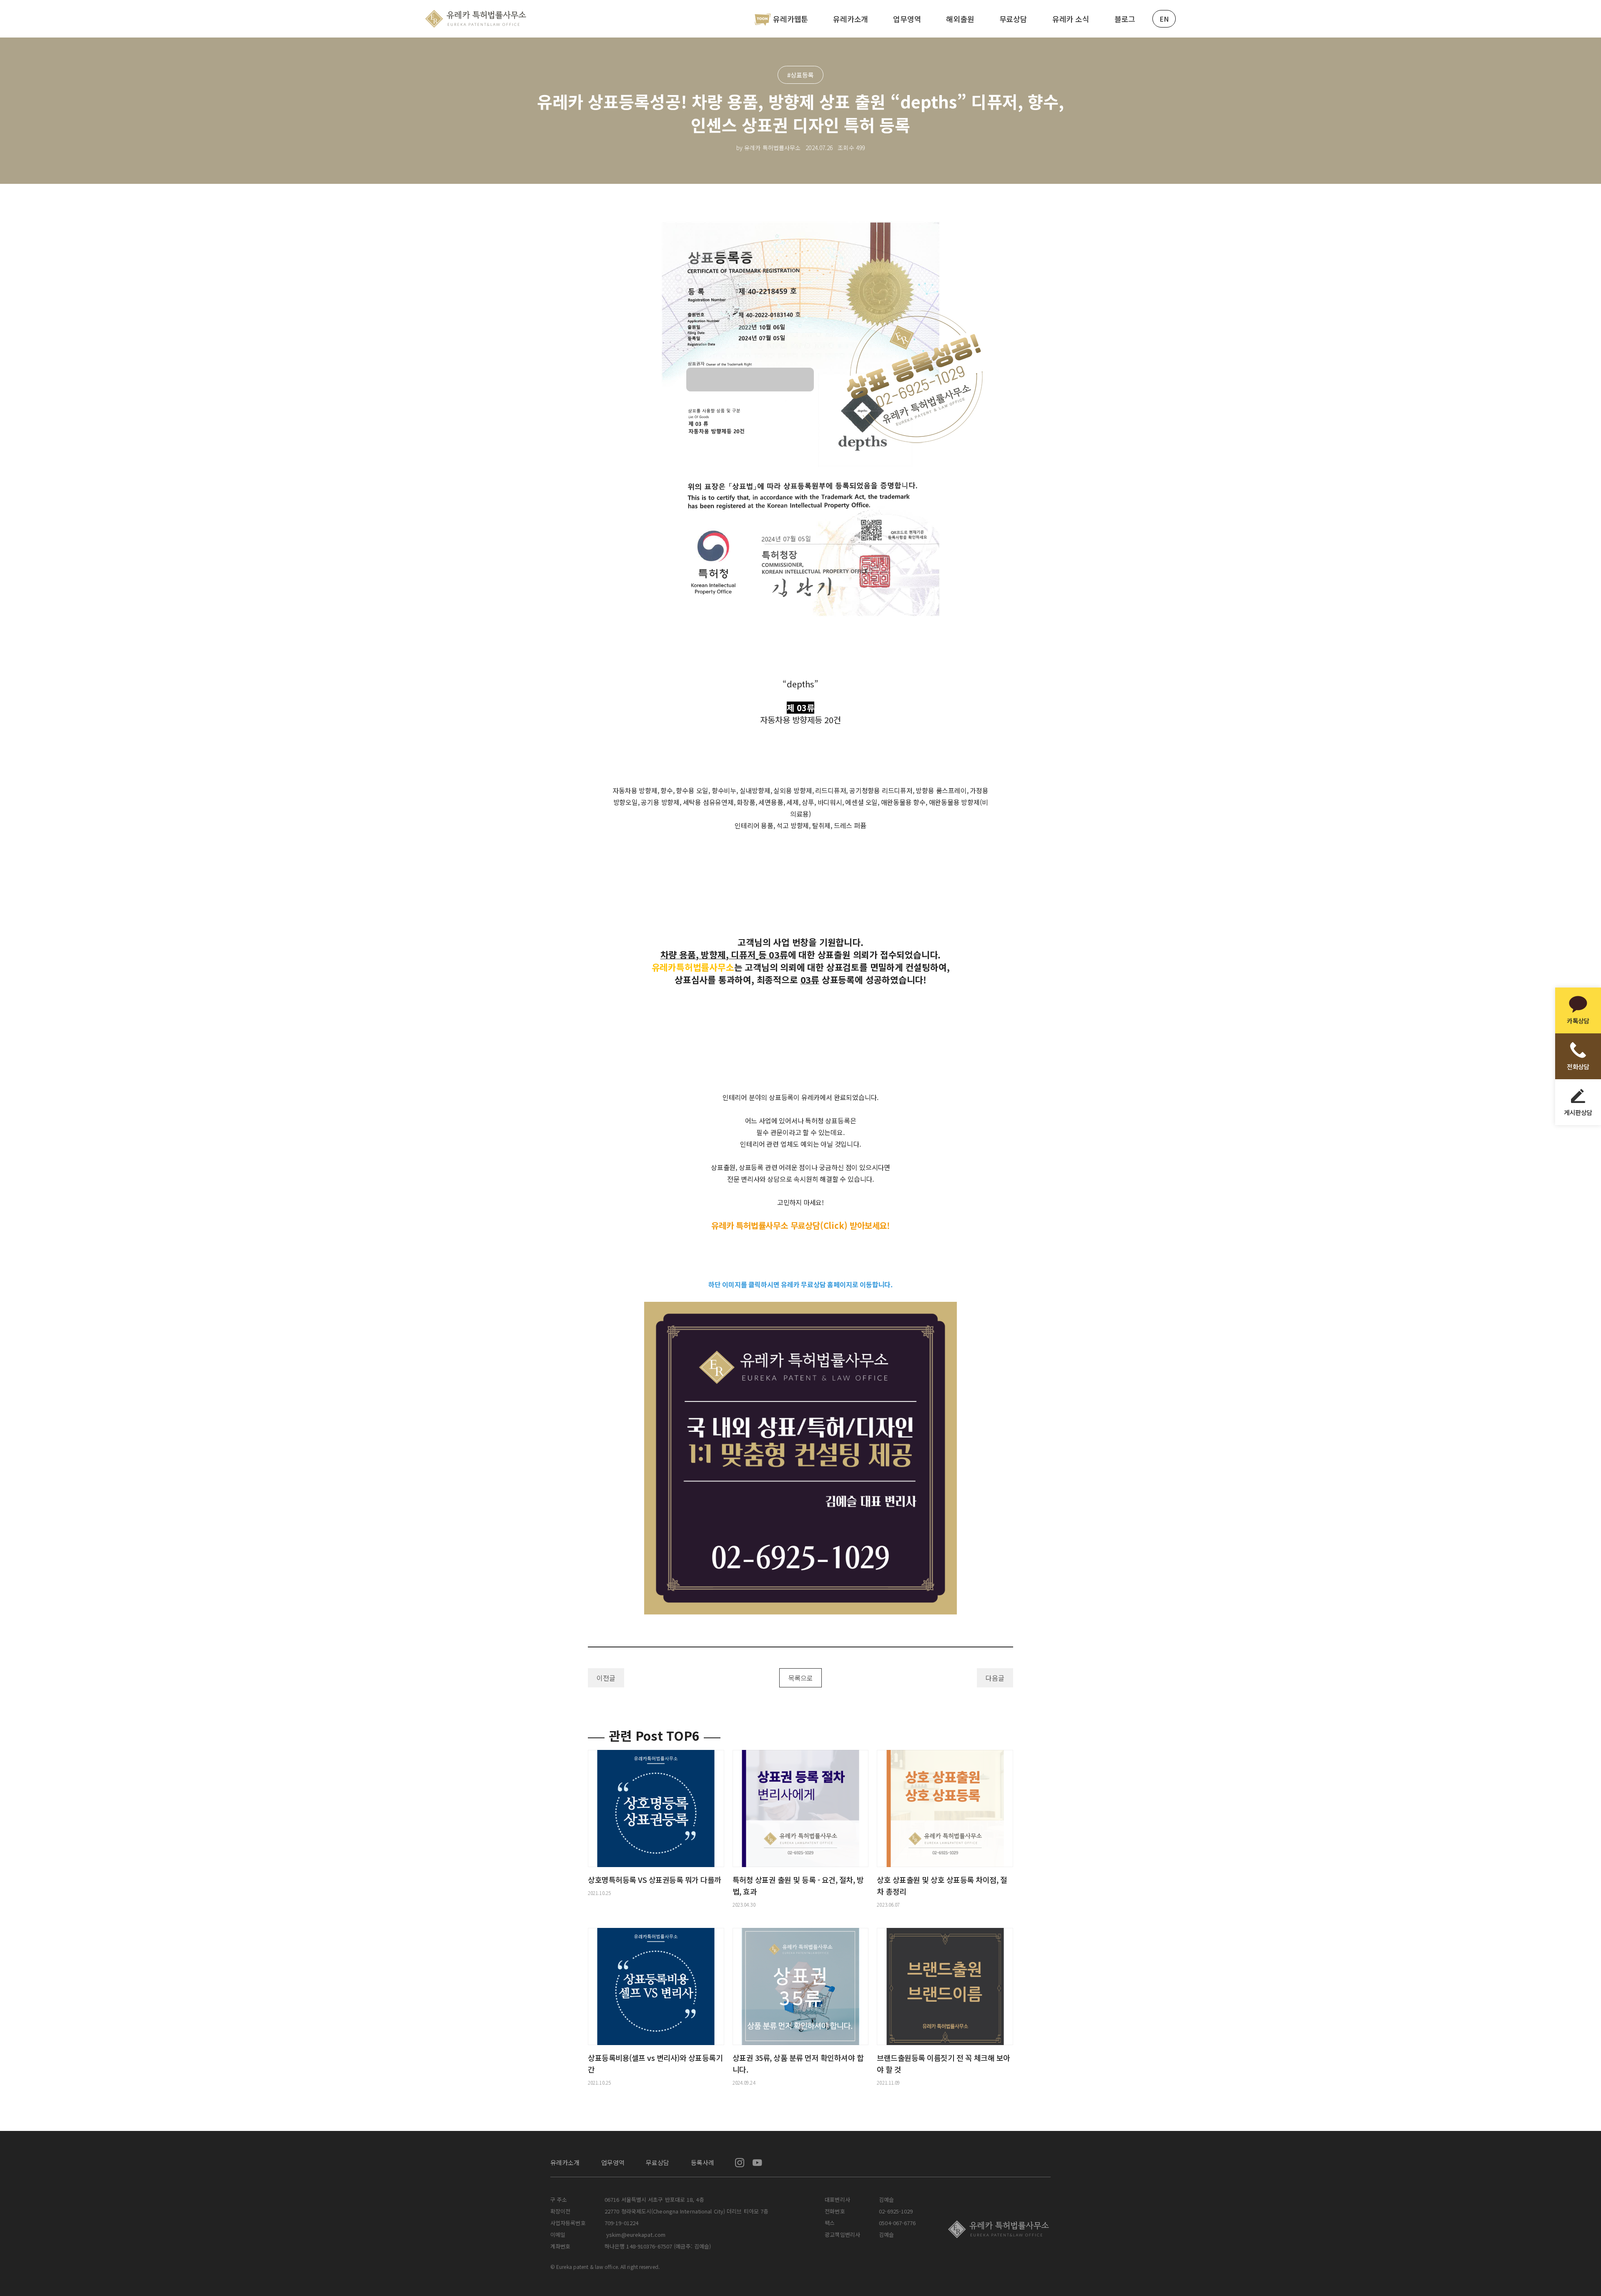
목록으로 (800, 1678)
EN (1164, 19)
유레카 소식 (1071, 19)
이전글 (606, 1678)
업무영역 (907, 19)
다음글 (995, 1678)
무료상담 (1013, 19)
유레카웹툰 (790, 19)
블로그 (1125, 19)
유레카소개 (851, 19)
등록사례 (703, 2162)
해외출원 (960, 19)
